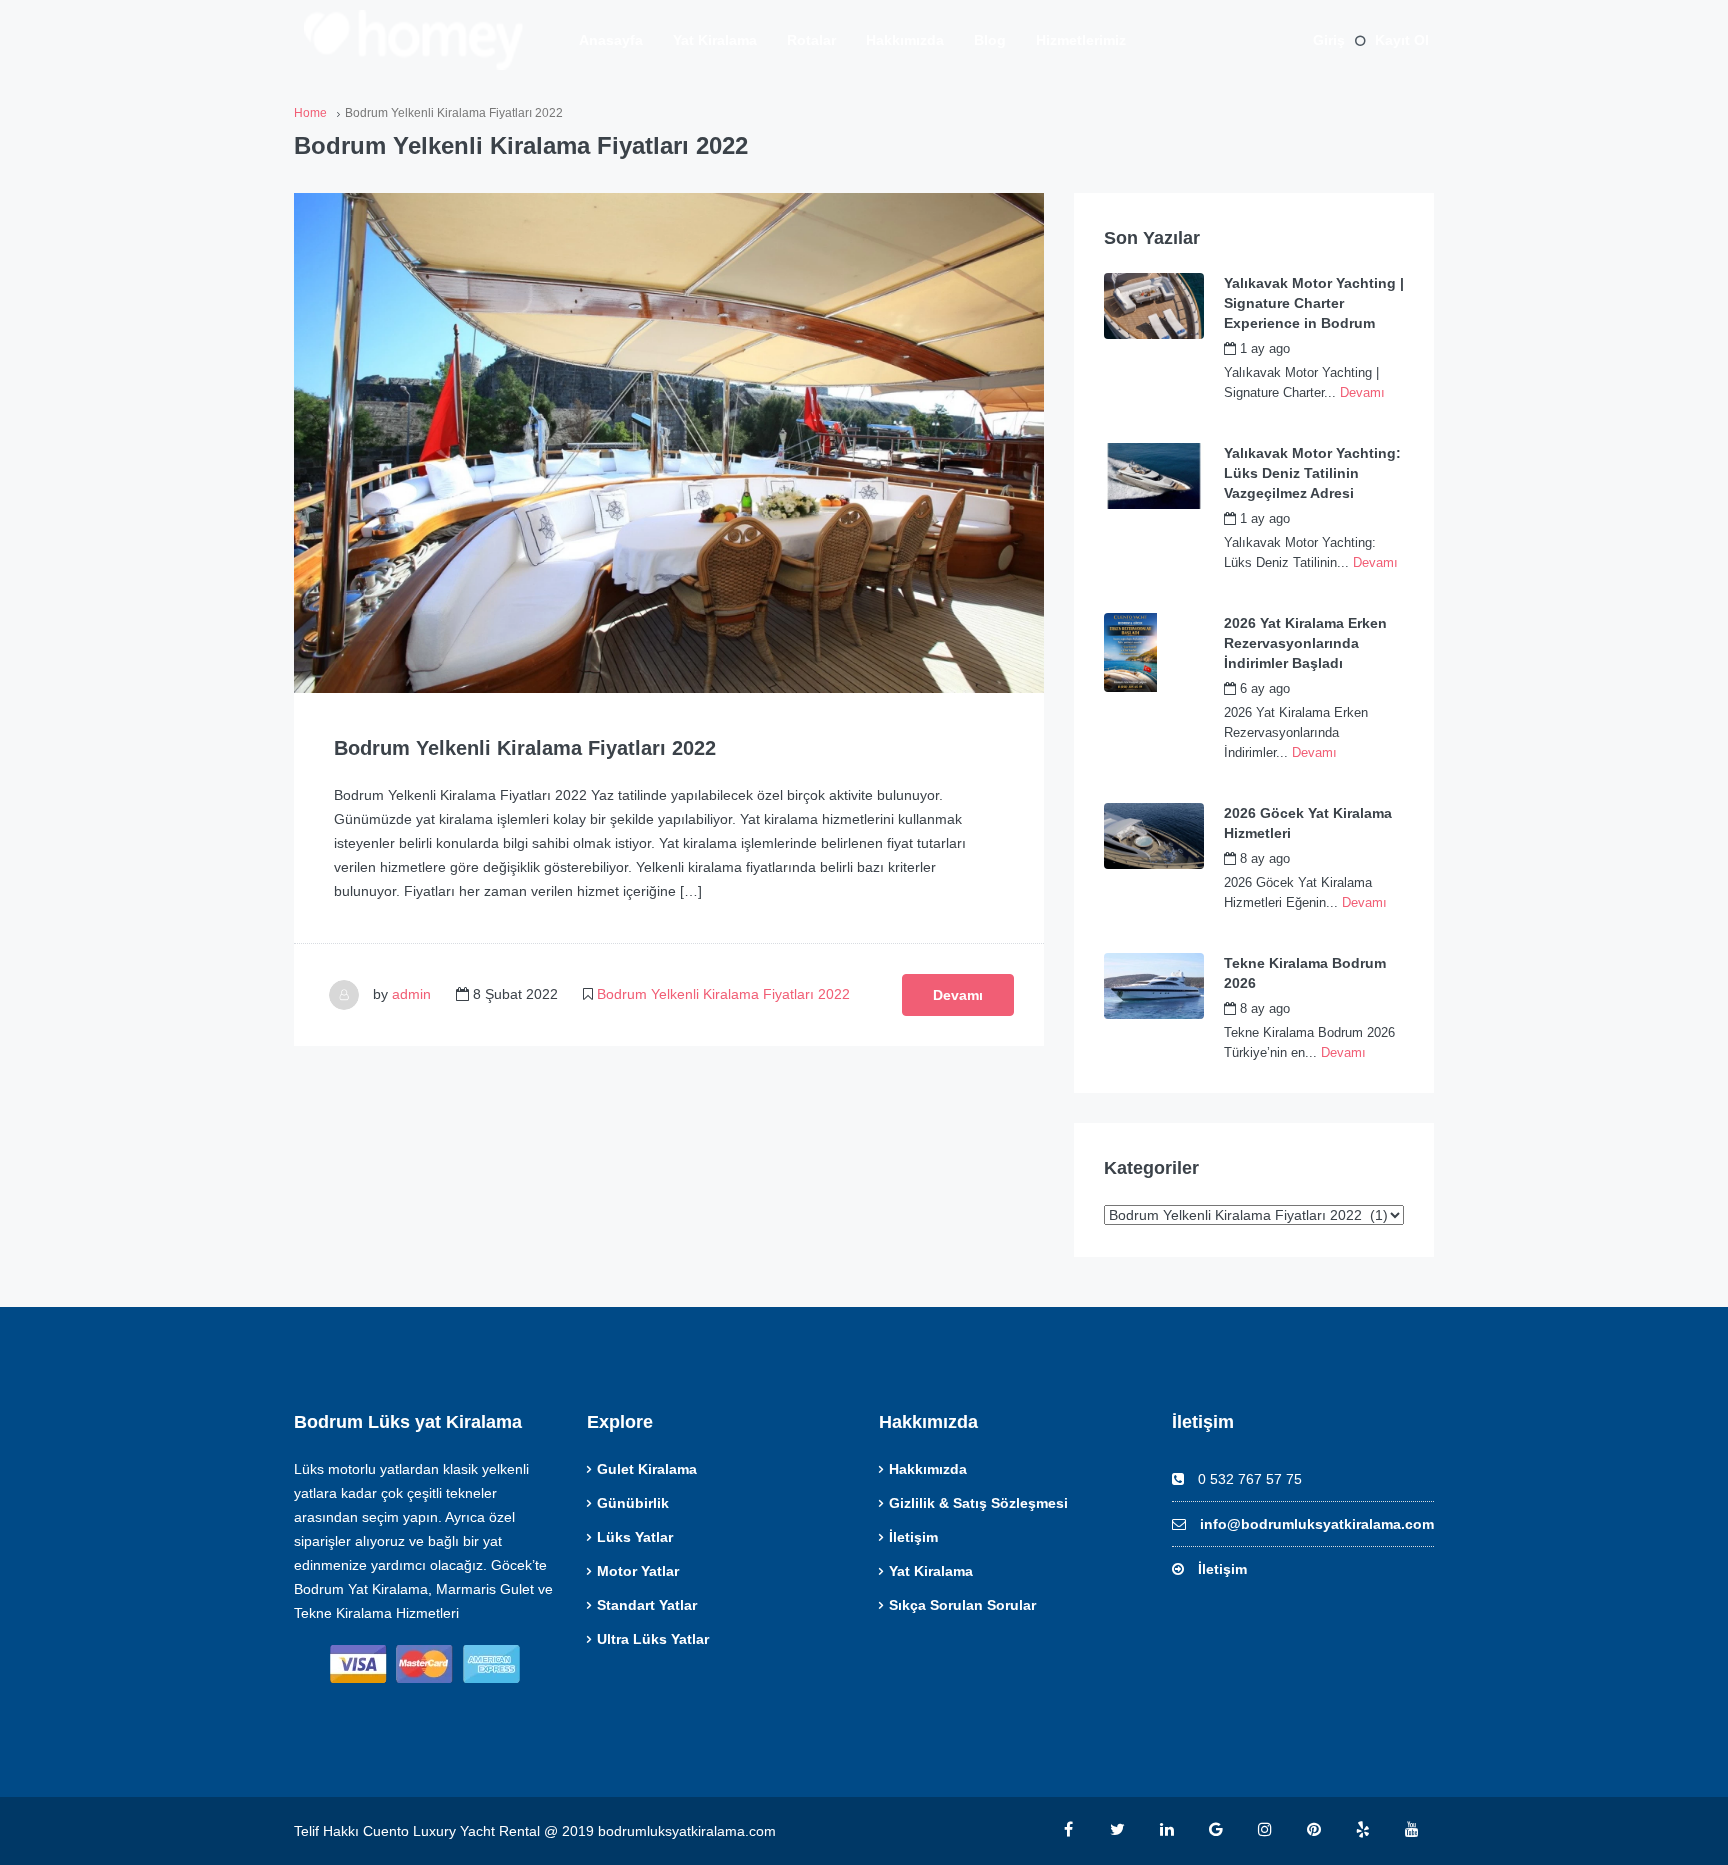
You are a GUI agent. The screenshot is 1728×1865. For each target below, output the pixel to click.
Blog (990, 40)
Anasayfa (611, 40)
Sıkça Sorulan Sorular (962, 1605)
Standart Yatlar (647, 1605)
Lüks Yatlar (635, 1537)
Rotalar (811, 40)
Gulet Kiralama (647, 1469)
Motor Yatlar (638, 1571)
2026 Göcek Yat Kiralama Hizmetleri (1308, 823)
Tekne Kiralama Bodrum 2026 (1305, 973)
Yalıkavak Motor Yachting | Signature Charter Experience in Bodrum (1314, 303)
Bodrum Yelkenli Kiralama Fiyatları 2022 (525, 748)
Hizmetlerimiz (1081, 40)
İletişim (913, 1537)
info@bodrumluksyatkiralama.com (1317, 1524)
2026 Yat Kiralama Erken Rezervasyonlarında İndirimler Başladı (1305, 643)
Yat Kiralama (715, 40)
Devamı (958, 995)
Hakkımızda (905, 40)
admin (411, 994)
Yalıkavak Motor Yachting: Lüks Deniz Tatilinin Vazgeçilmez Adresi (1312, 473)
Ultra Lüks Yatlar (653, 1639)
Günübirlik (633, 1503)
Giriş (1329, 40)
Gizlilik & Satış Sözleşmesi (978, 1503)
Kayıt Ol (1402, 40)
